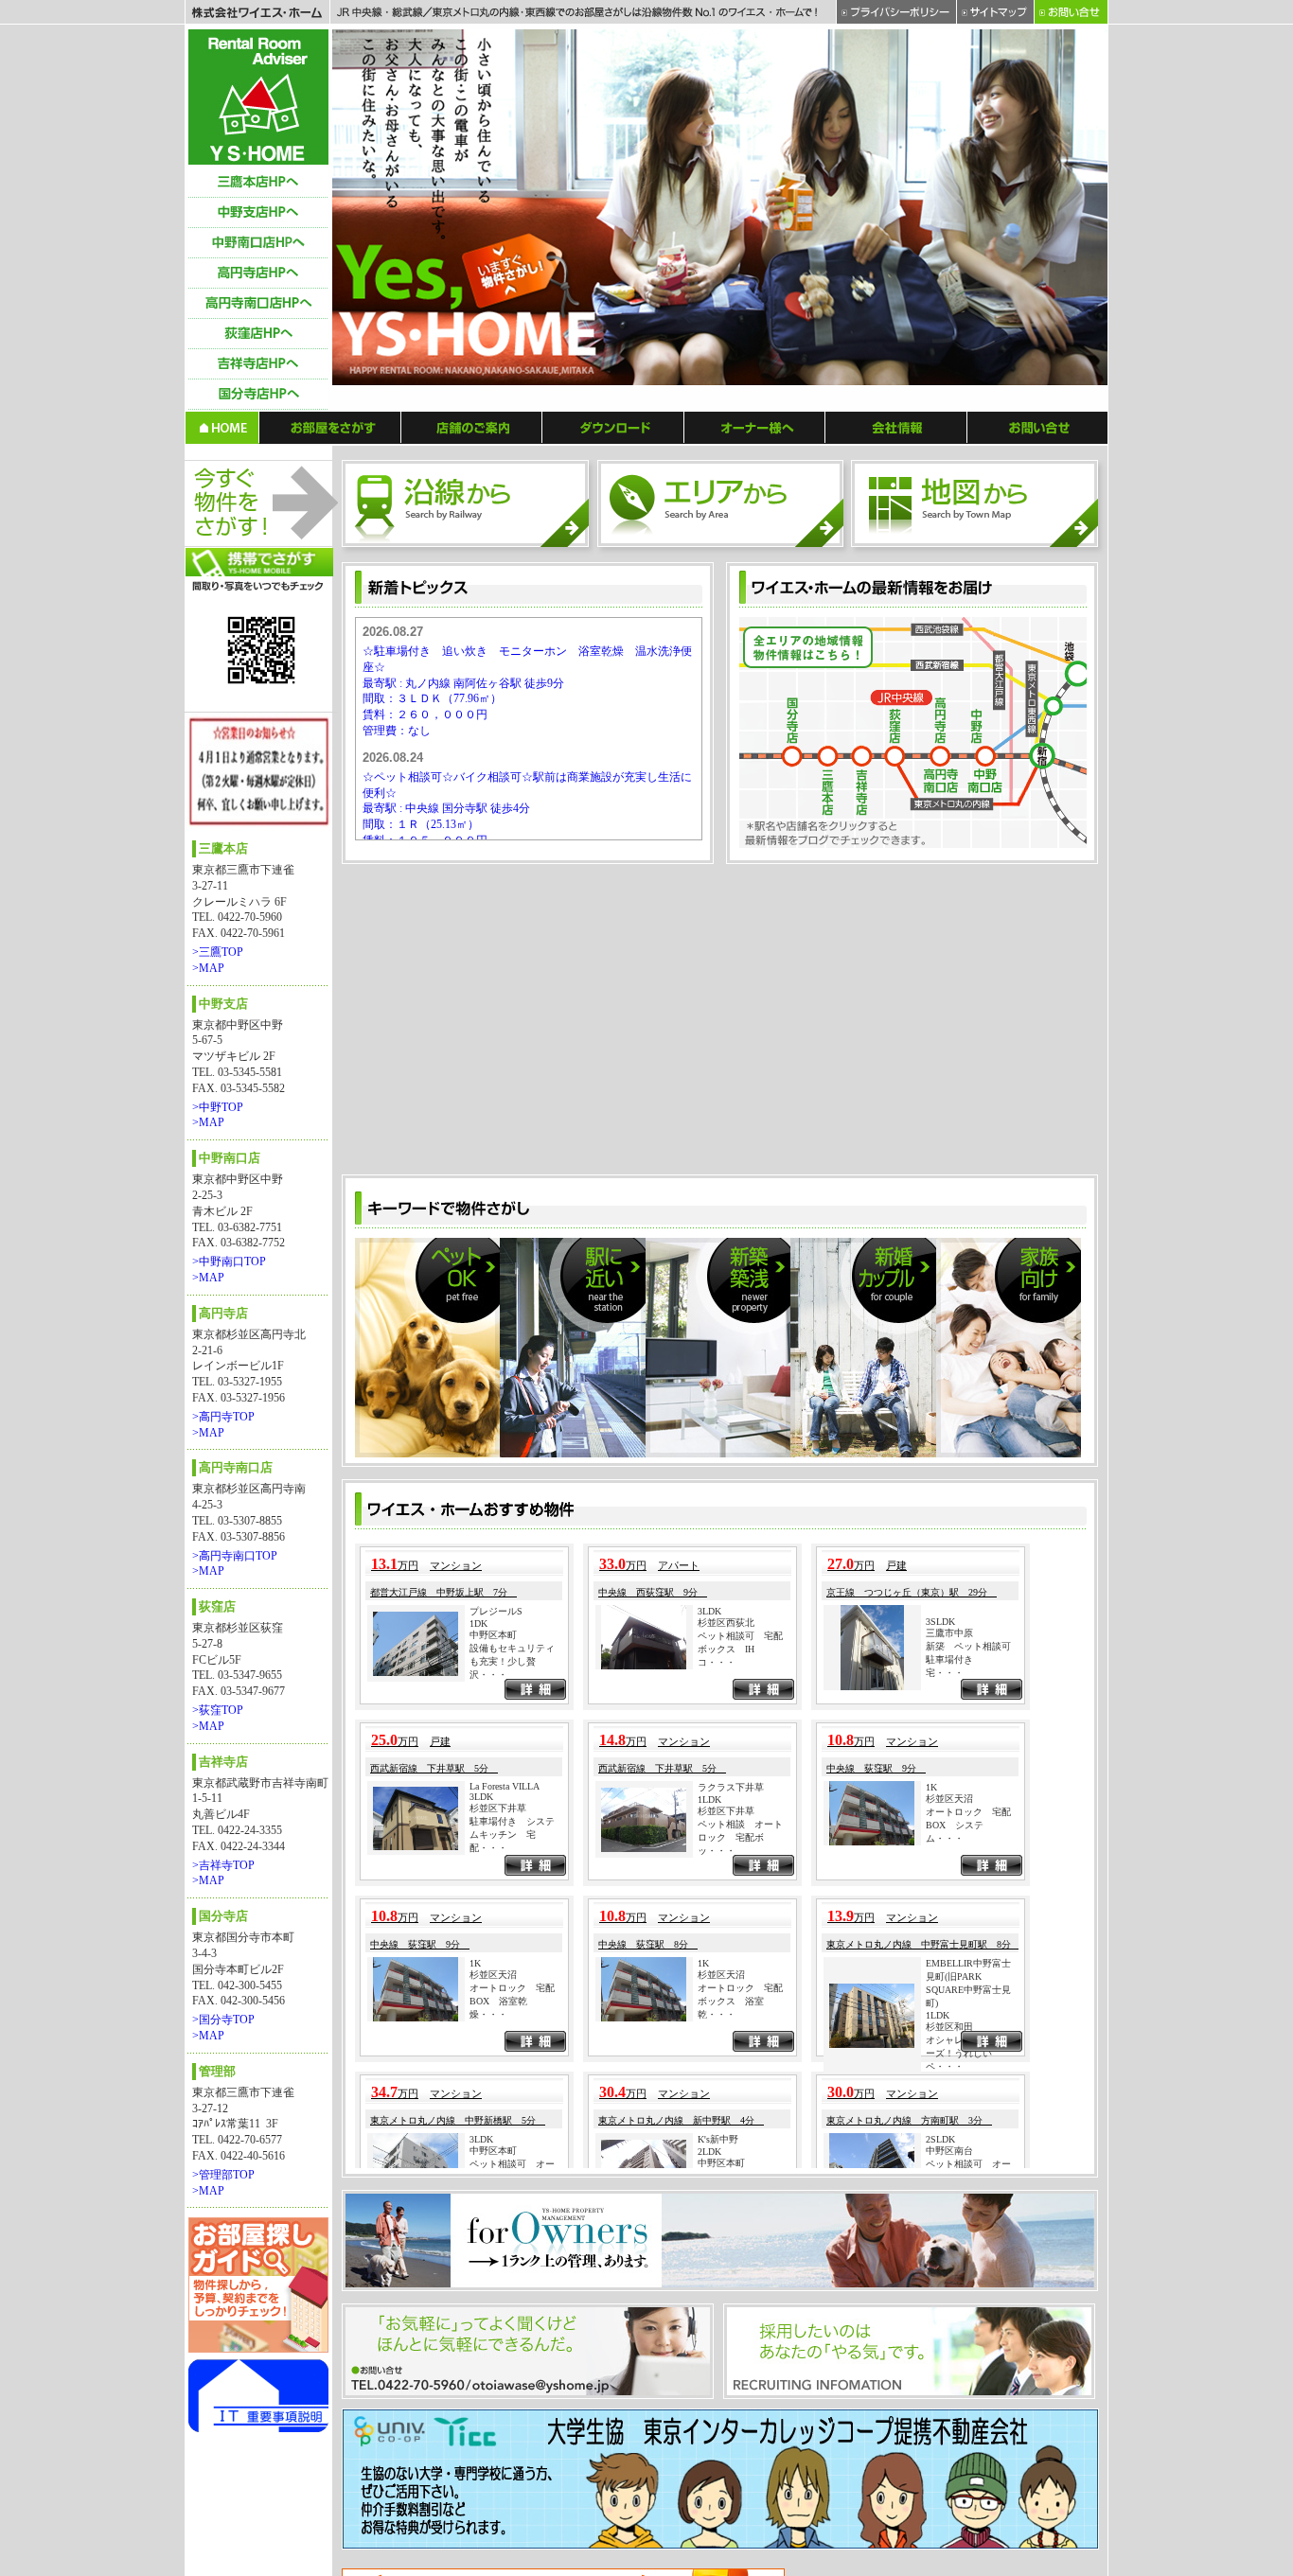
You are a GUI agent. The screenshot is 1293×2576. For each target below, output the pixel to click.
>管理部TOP (223, 2175)
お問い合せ (1038, 427)
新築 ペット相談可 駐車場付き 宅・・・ (973, 1376)
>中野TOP (218, 1107)
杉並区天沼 (949, 1516)
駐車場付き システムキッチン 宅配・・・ (512, 1553)
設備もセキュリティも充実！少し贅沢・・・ (512, 1379)
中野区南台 (949, 1868)
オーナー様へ (755, 427)
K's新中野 (718, 1857)
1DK (478, 1341)
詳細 (535, 1409)
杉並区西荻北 (726, 1340)
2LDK (709, 1870)
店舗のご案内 (472, 427)
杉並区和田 (949, 1745)
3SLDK (940, 1339)
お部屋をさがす (330, 427)
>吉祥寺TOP (223, 1865)
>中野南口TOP (229, 1262)
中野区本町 (493, 1353)
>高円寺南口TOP (235, 1556)
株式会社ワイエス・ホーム (257, 12)
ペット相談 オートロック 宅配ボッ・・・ (740, 1555)
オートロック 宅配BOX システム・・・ (968, 1542)
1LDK (709, 1517)
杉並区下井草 (498, 1526)
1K (931, 1504)
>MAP (208, 968)
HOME (222, 427)
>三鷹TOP (218, 952)
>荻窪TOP (218, 1710)
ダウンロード (613, 427)
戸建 (896, 1283)
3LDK (709, 1328)
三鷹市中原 (949, 1350)
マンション (456, 1283)
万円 (395, 1283)
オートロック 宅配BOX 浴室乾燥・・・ (512, 1718)
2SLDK (940, 1856)
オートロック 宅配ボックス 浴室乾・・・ (740, 1718)
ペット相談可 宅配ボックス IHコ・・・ (740, 1366)
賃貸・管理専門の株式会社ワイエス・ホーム (258, 97)
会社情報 (896, 427)
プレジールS (496, 1329)
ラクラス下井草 (731, 1505)
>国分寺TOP (223, 2020)
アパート (679, 1283)
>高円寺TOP (223, 1417)
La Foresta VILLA (505, 1504)
